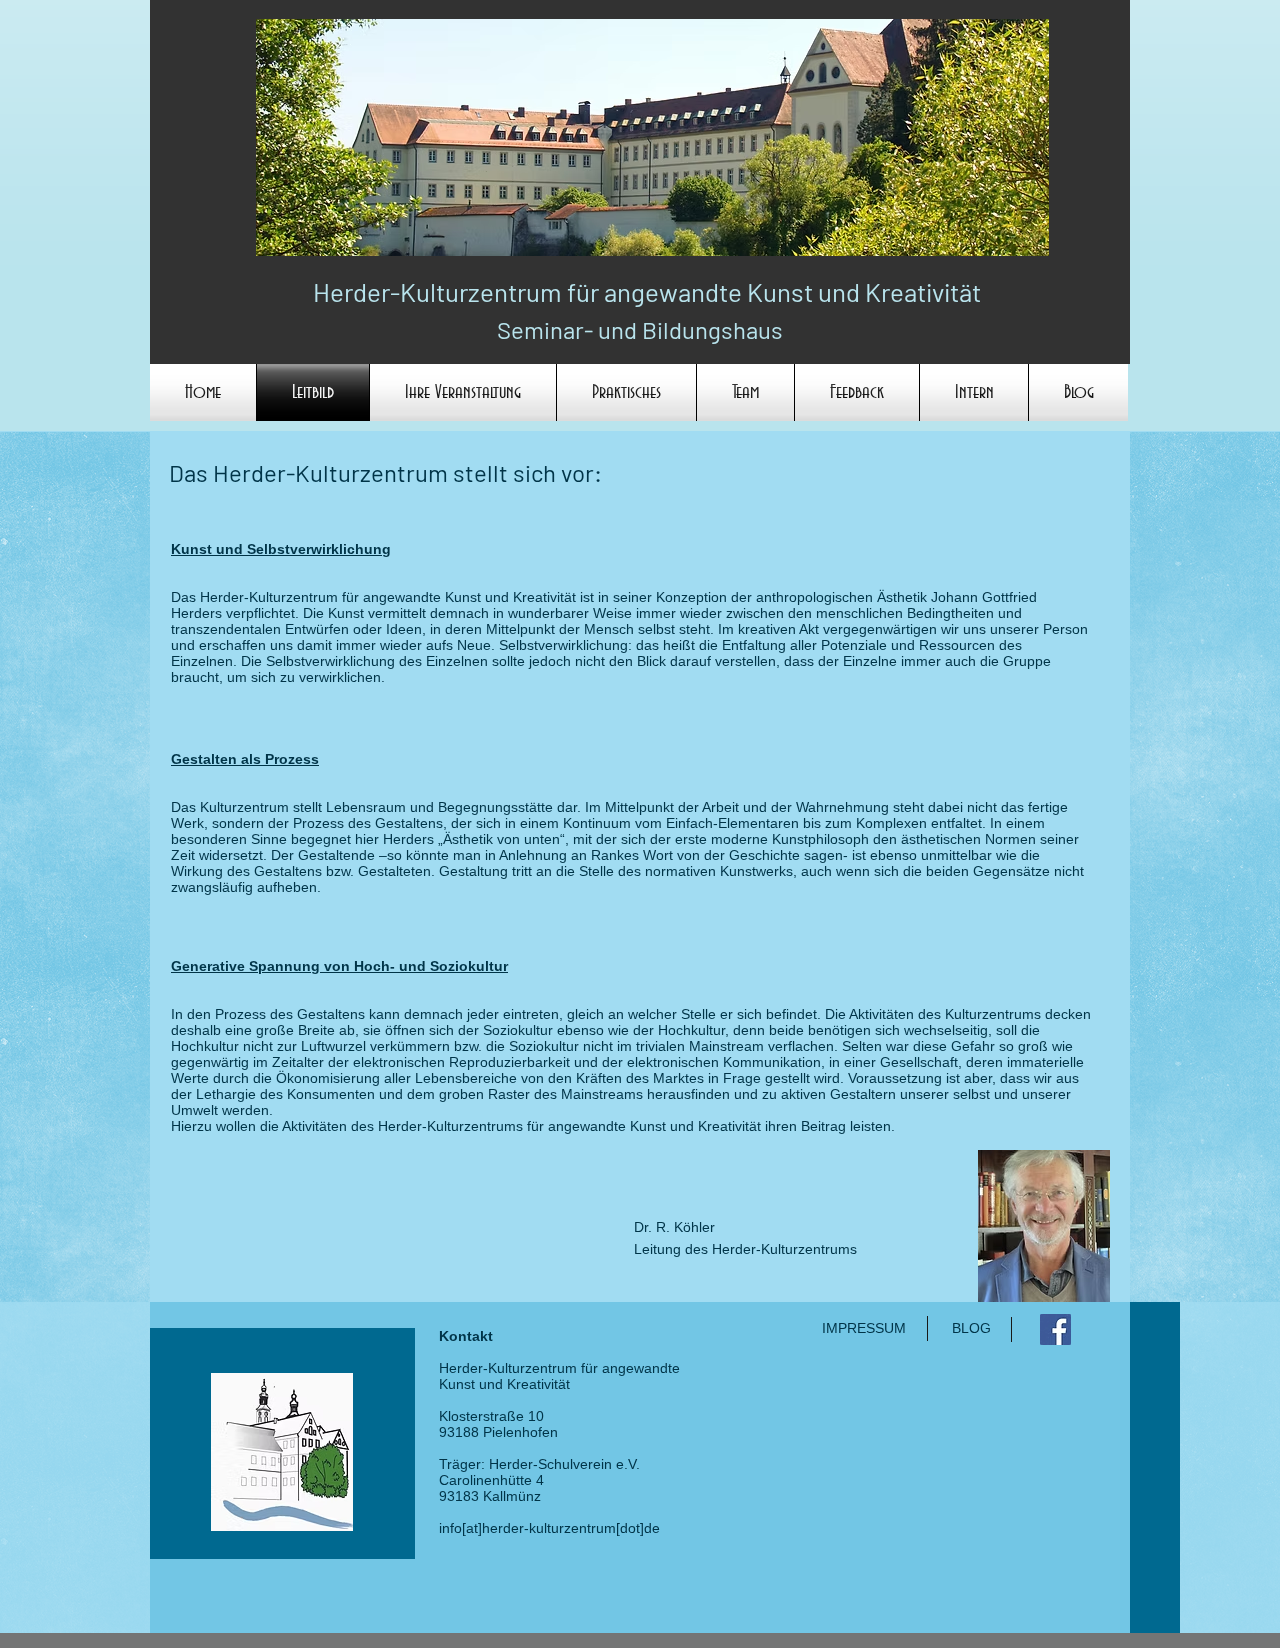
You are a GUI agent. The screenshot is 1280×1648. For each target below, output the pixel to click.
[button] (463, 392)
